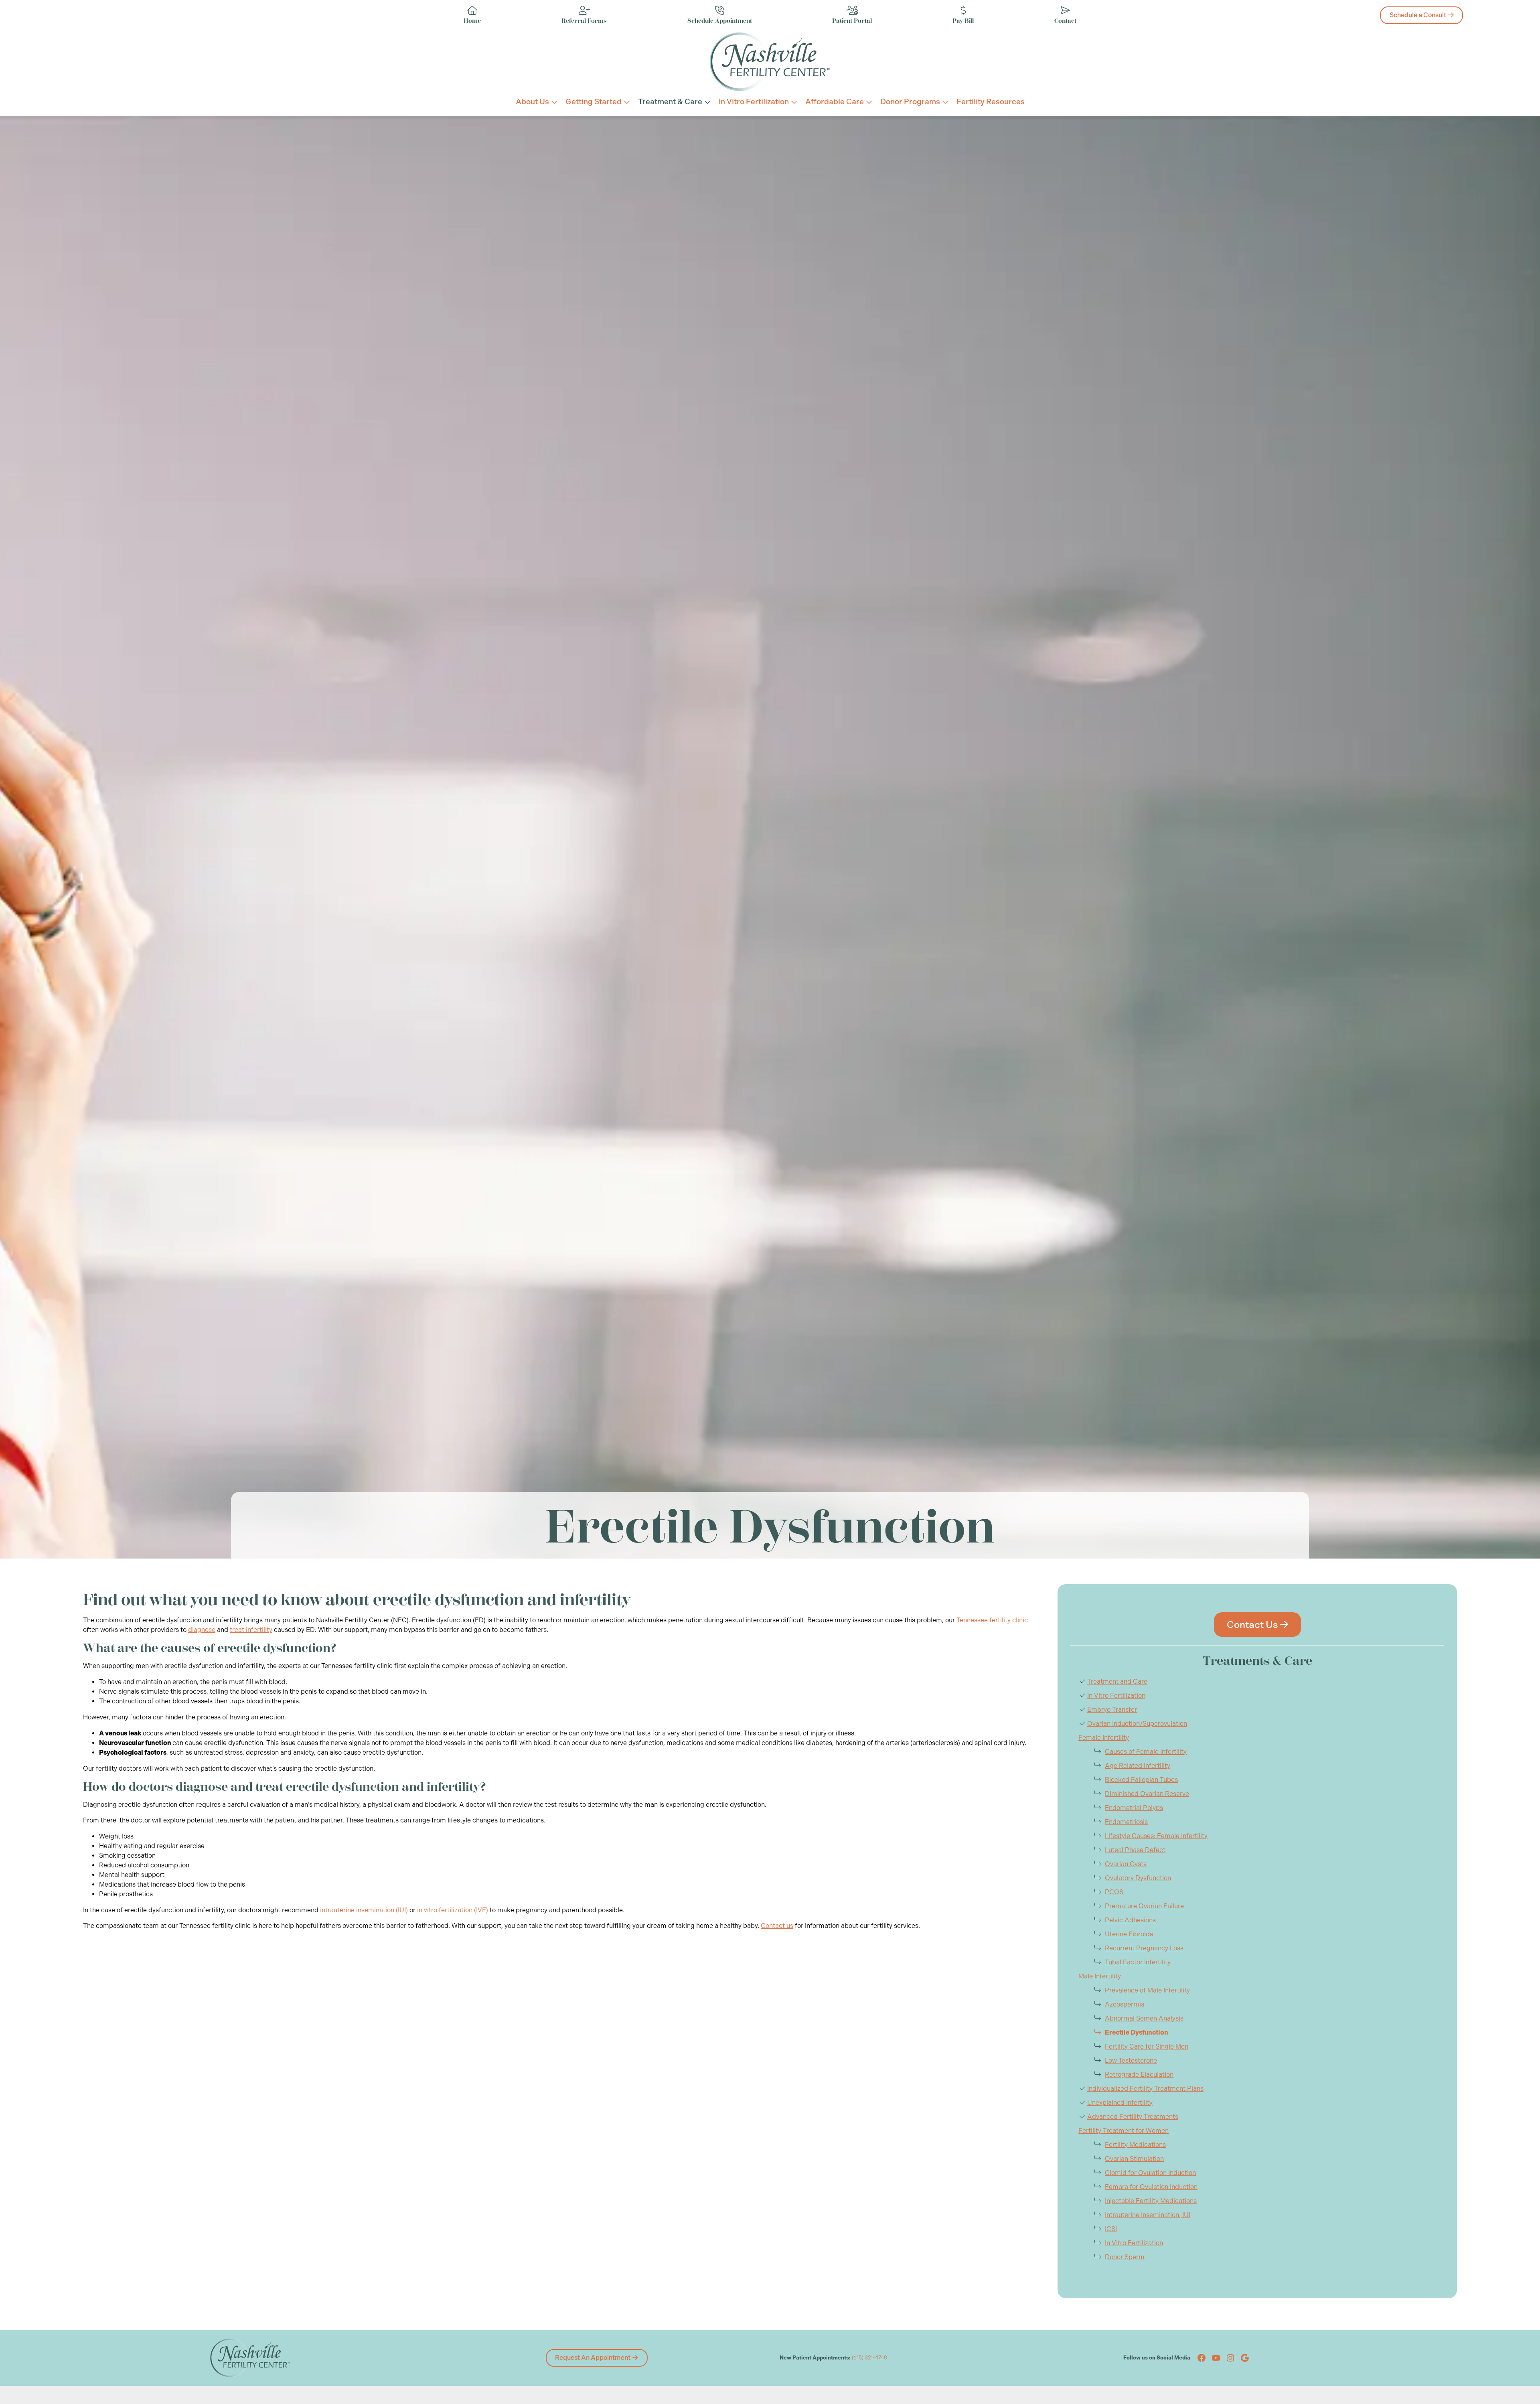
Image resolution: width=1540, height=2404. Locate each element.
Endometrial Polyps (1134, 1808)
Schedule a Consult (1418, 15)
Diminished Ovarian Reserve (1147, 1794)
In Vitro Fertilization (754, 102)
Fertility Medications (1135, 2145)
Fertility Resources (991, 102)
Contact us (777, 1926)
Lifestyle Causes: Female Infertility (1156, 1836)
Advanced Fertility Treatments (1133, 2117)
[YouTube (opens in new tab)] (1216, 2358)
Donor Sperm (1125, 2257)
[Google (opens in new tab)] (1245, 2358)
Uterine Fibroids (1129, 1934)
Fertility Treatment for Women (1124, 2131)
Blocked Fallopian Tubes (1141, 1780)
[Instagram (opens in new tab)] (1230, 2358)
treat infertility (251, 1630)
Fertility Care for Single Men (1147, 2046)
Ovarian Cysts (1126, 1864)
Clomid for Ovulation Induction (1150, 2173)
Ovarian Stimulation (1134, 2159)
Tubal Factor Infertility (1138, 1962)
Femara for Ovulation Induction (1151, 2187)
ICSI (1111, 2229)
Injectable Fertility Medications (1151, 2201)
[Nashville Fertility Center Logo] (770, 62)
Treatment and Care (1117, 1681)
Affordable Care (835, 102)
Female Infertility (1104, 1738)
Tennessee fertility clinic (992, 1620)
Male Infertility (1100, 1976)
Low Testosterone (1131, 2060)
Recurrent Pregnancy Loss (1144, 1948)
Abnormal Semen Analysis (1144, 2018)
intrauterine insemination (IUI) (364, 1910)
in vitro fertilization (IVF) (453, 1910)
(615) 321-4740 (870, 2358)
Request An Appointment (593, 2358)
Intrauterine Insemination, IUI (1148, 2215)
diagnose (202, 1630)
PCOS (1114, 1892)
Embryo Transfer (1112, 1710)
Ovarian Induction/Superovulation (1137, 1724)
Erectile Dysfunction (1137, 2032)
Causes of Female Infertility (1146, 1752)
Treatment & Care (670, 102)
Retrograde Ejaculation (1139, 2075)
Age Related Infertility (1138, 1766)
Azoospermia (1125, 2004)
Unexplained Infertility (1120, 2103)
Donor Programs (910, 102)
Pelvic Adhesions (1130, 1920)
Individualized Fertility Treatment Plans (1145, 2089)
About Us (532, 102)
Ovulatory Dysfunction (1138, 1878)
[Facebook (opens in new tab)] (1202, 2358)
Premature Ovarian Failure (1144, 1906)
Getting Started (594, 102)
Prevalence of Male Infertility (1147, 1990)
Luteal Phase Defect (1135, 1850)
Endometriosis (1126, 1822)
